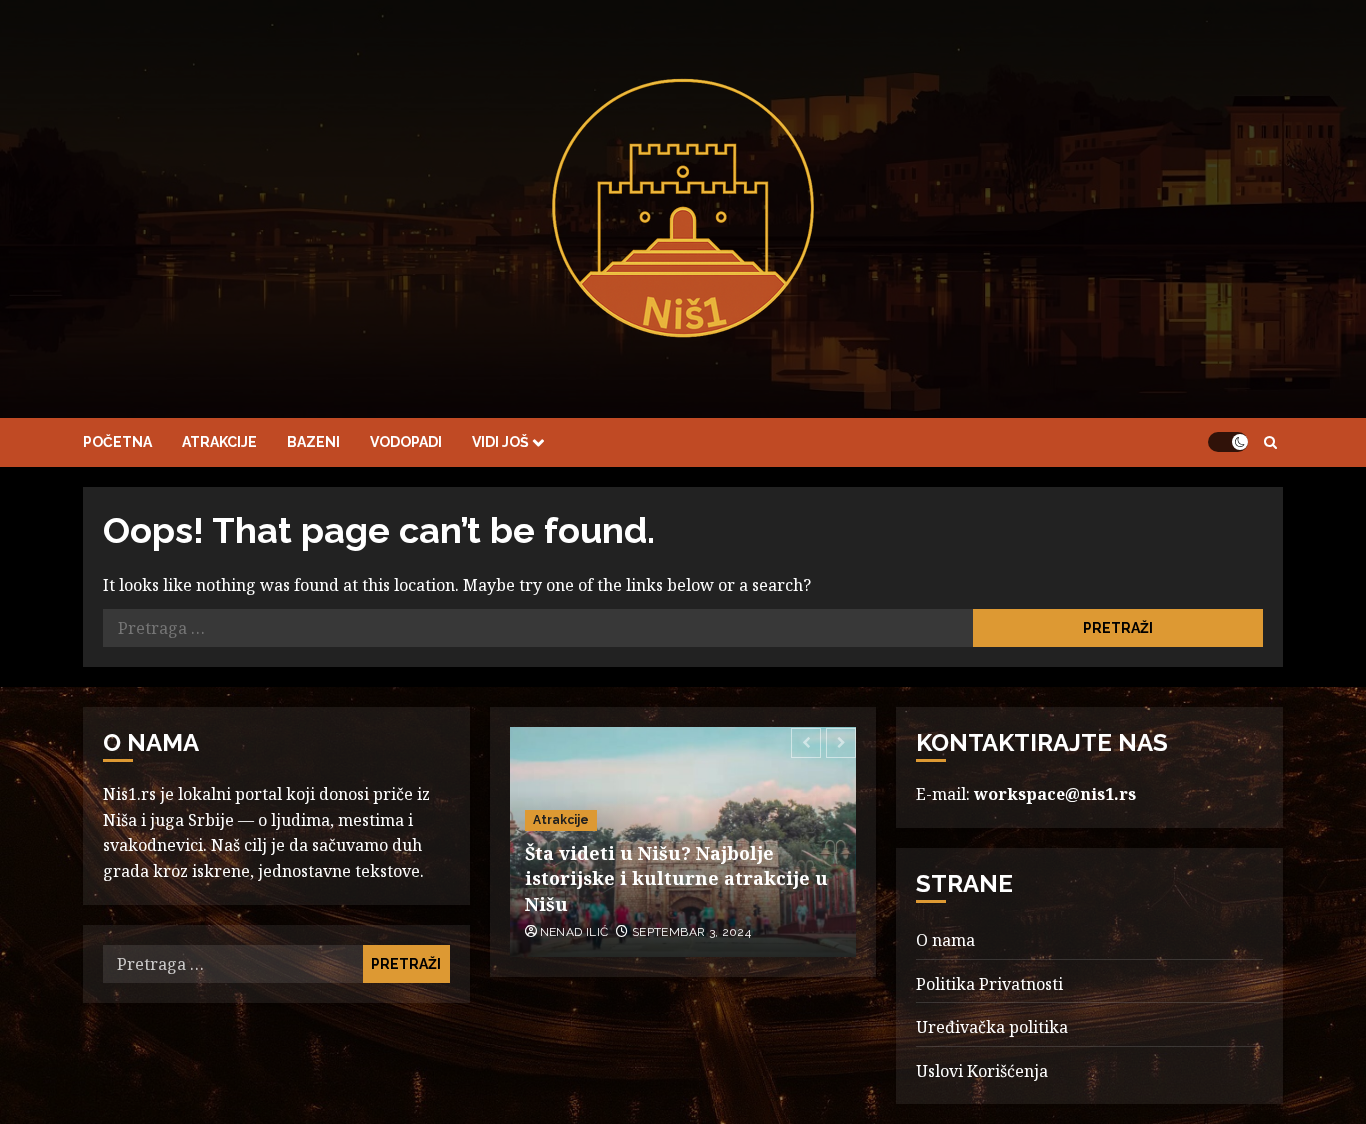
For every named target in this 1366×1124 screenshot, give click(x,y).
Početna (117, 442)
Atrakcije (219, 442)
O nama (945, 940)
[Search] (1270, 442)
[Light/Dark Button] (1228, 442)
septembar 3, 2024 (691, 932)
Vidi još (500, 442)
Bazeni (313, 442)
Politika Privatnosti (989, 984)
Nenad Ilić (574, 932)
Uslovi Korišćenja (982, 1071)
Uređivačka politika (992, 1027)
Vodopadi (406, 442)
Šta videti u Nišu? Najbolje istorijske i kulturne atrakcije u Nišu (676, 878)
